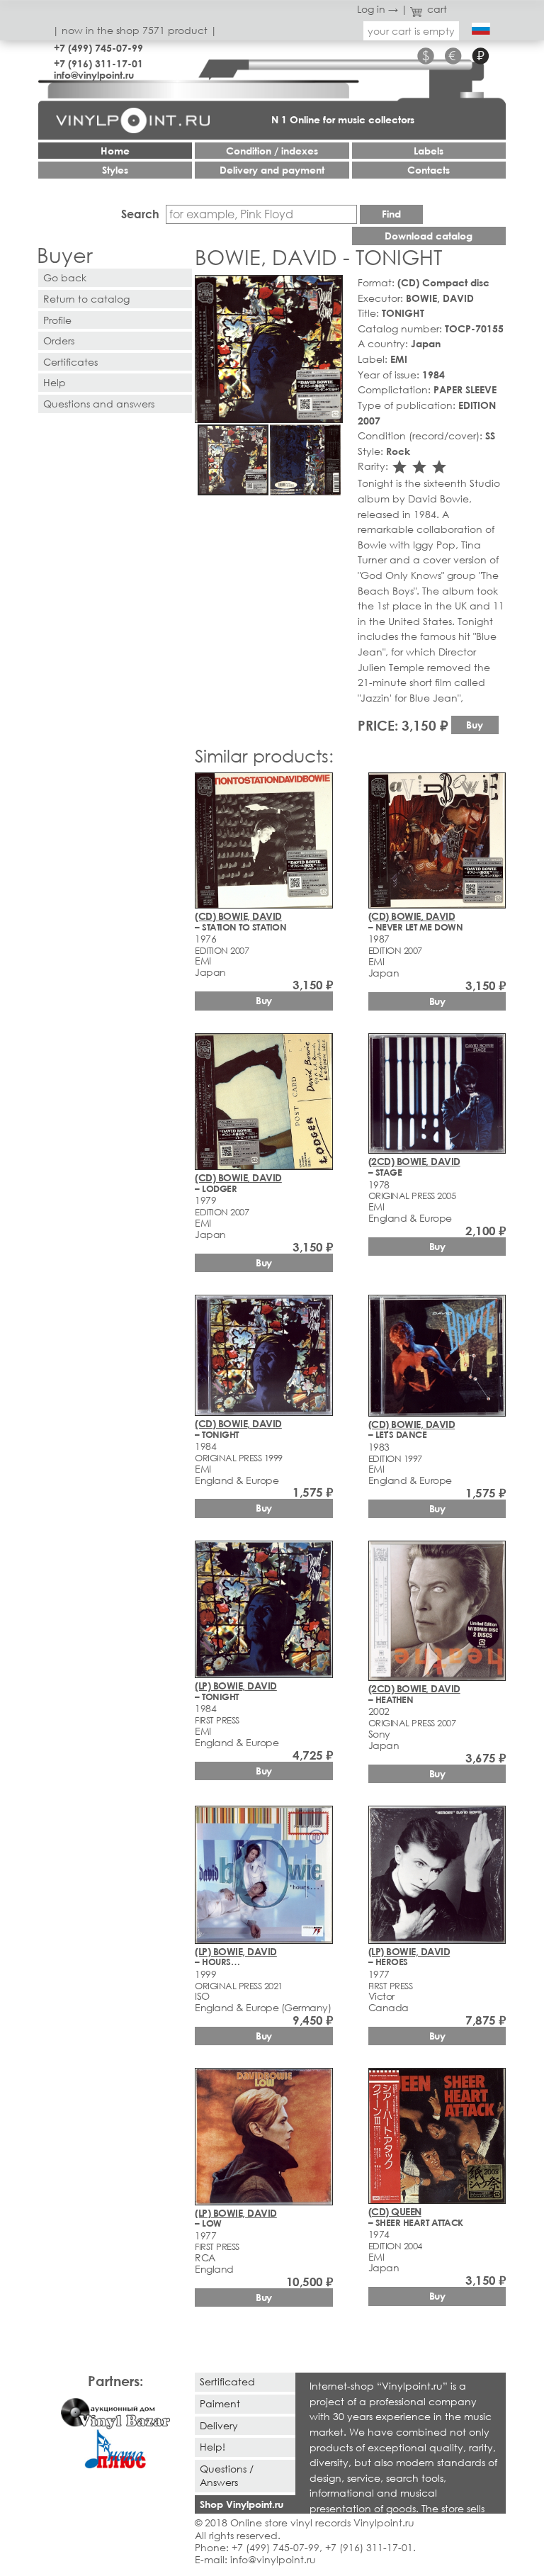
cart (437, 9)
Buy (475, 725)
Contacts (429, 170)
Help (55, 382)
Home (115, 151)
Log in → (378, 9)
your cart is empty (411, 31)
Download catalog (429, 236)
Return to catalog (86, 299)
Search (140, 214)
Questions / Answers (227, 2475)
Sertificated (227, 2381)
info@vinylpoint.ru (94, 75)
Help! (212, 2447)
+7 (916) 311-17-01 (98, 63)
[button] (329, 288)
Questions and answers (99, 404)
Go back (65, 277)
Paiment (220, 2403)
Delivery (219, 2425)
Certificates (70, 362)
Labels (429, 151)
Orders (59, 341)
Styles (115, 170)
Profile (57, 320)
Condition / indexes (272, 151)
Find (391, 214)
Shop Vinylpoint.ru (242, 2504)
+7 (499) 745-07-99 (98, 48)
